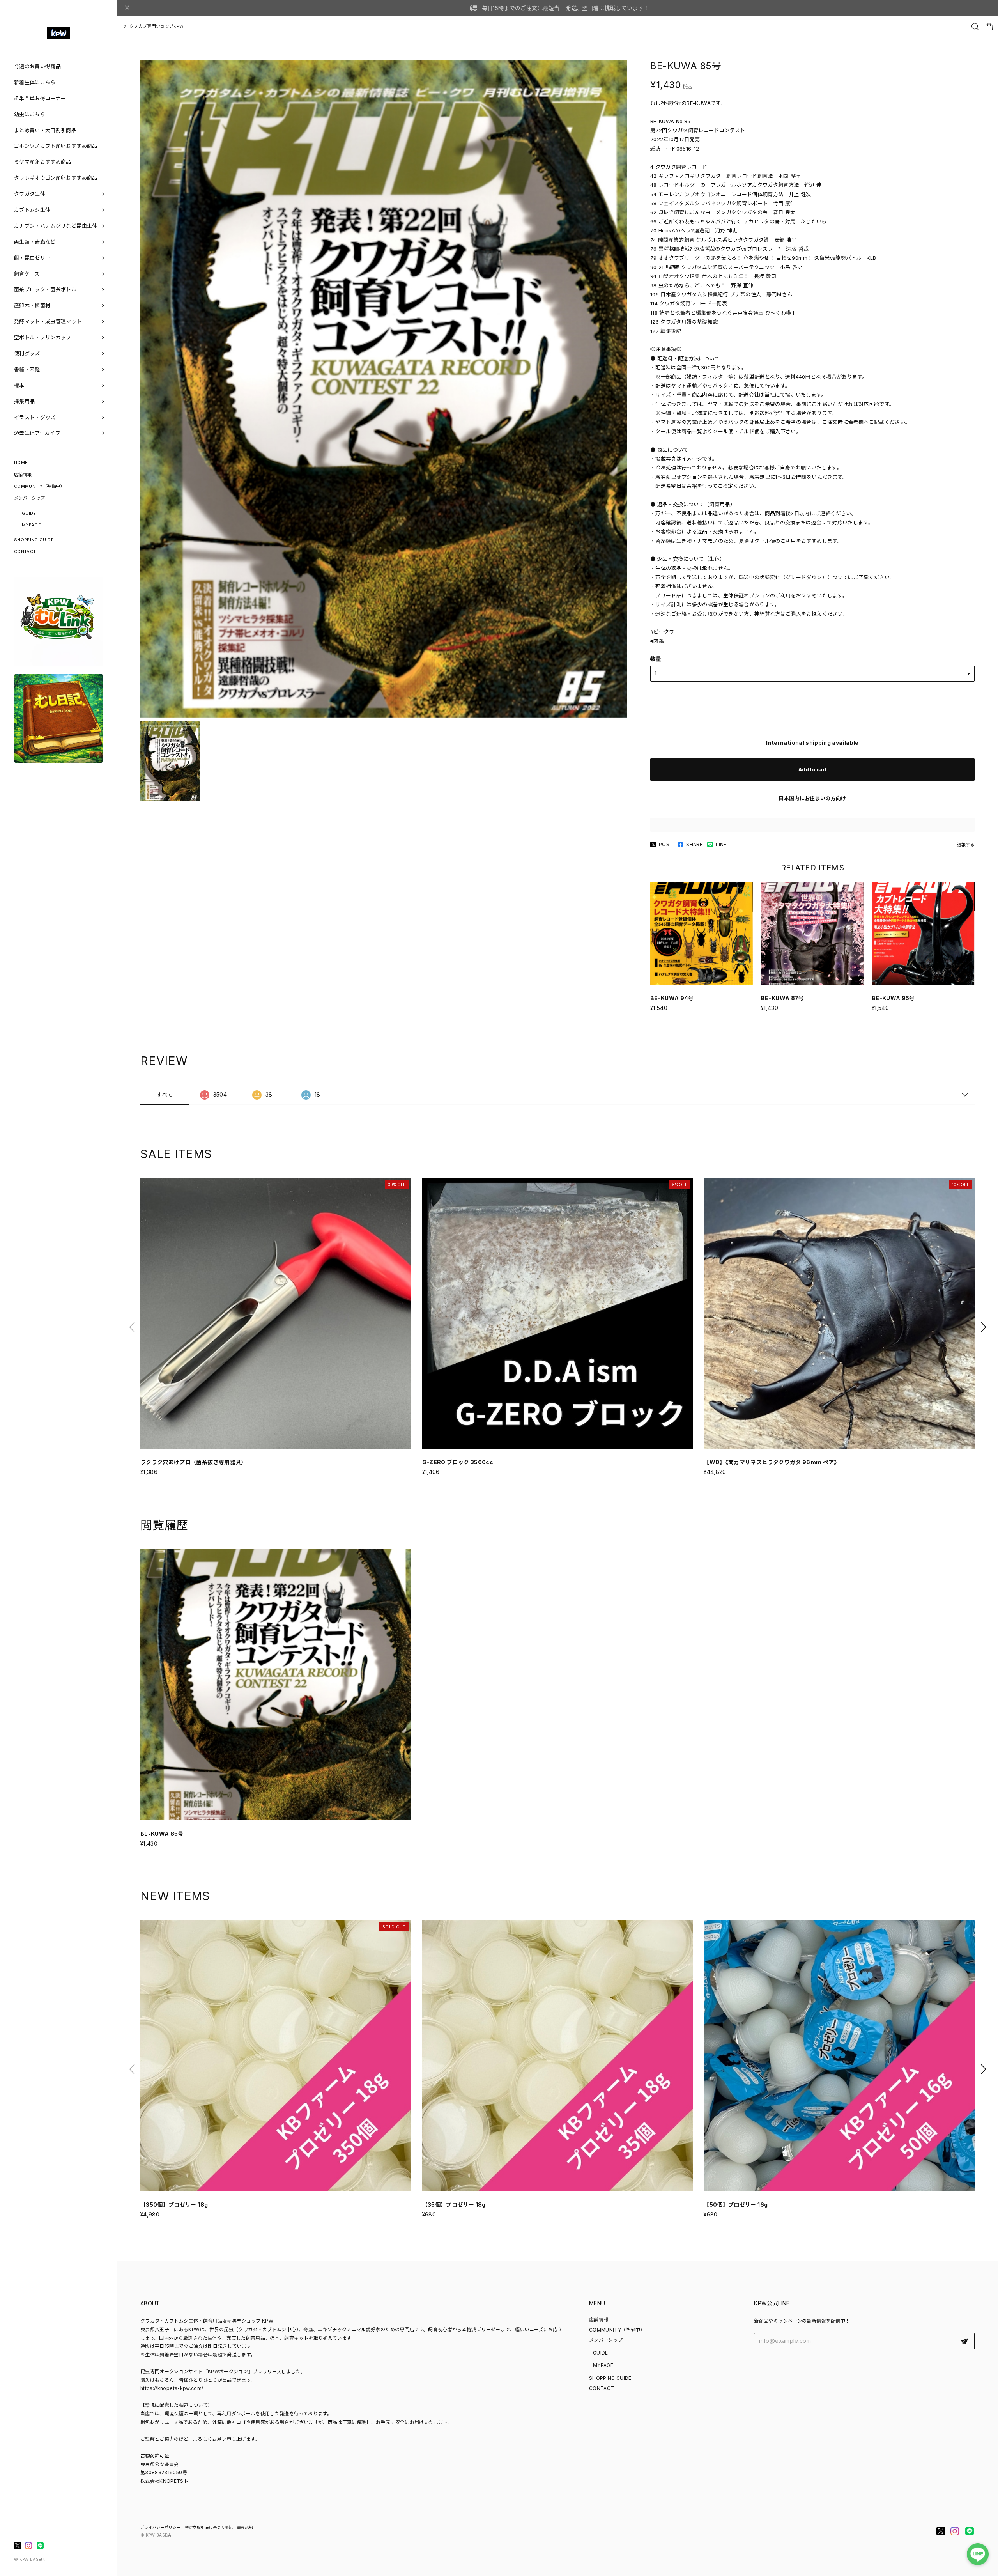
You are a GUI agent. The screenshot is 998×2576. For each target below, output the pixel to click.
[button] (983, 1327)
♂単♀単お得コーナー (40, 98)
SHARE (694, 844)
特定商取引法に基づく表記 (209, 2527)
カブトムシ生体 (32, 210)
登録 (964, 2341)
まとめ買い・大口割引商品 (45, 130)
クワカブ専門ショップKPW (157, 26)
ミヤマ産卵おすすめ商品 (43, 162)
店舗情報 (23, 475)
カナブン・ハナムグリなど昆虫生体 (56, 226)
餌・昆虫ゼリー (32, 258)
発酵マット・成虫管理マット (48, 321)
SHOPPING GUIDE (34, 540)
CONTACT (25, 551)
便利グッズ (27, 353)
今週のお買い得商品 (37, 66)
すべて (165, 1094)
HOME (21, 462)
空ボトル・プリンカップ (43, 337)
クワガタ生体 (30, 194)
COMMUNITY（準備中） (39, 486)
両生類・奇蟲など (35, 242)
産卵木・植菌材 (32, 305)
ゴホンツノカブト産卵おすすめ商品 (56, 146)
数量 (656, 659)
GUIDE (29, 513)
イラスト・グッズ (35, 417)
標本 (19, 385)
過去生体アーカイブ (37, 433)
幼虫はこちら (30, 114)
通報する (966, 845)
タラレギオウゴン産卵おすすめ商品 (56, 178)
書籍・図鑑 (27, 369)
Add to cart (813, 769)
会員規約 (245, 2527)
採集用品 (24, 401)
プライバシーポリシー (161, 2527)
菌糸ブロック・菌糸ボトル (45, 289)
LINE (721, 844)
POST (666, 844)
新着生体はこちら (35, 82)
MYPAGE (31, 525)
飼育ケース (27, 274)
